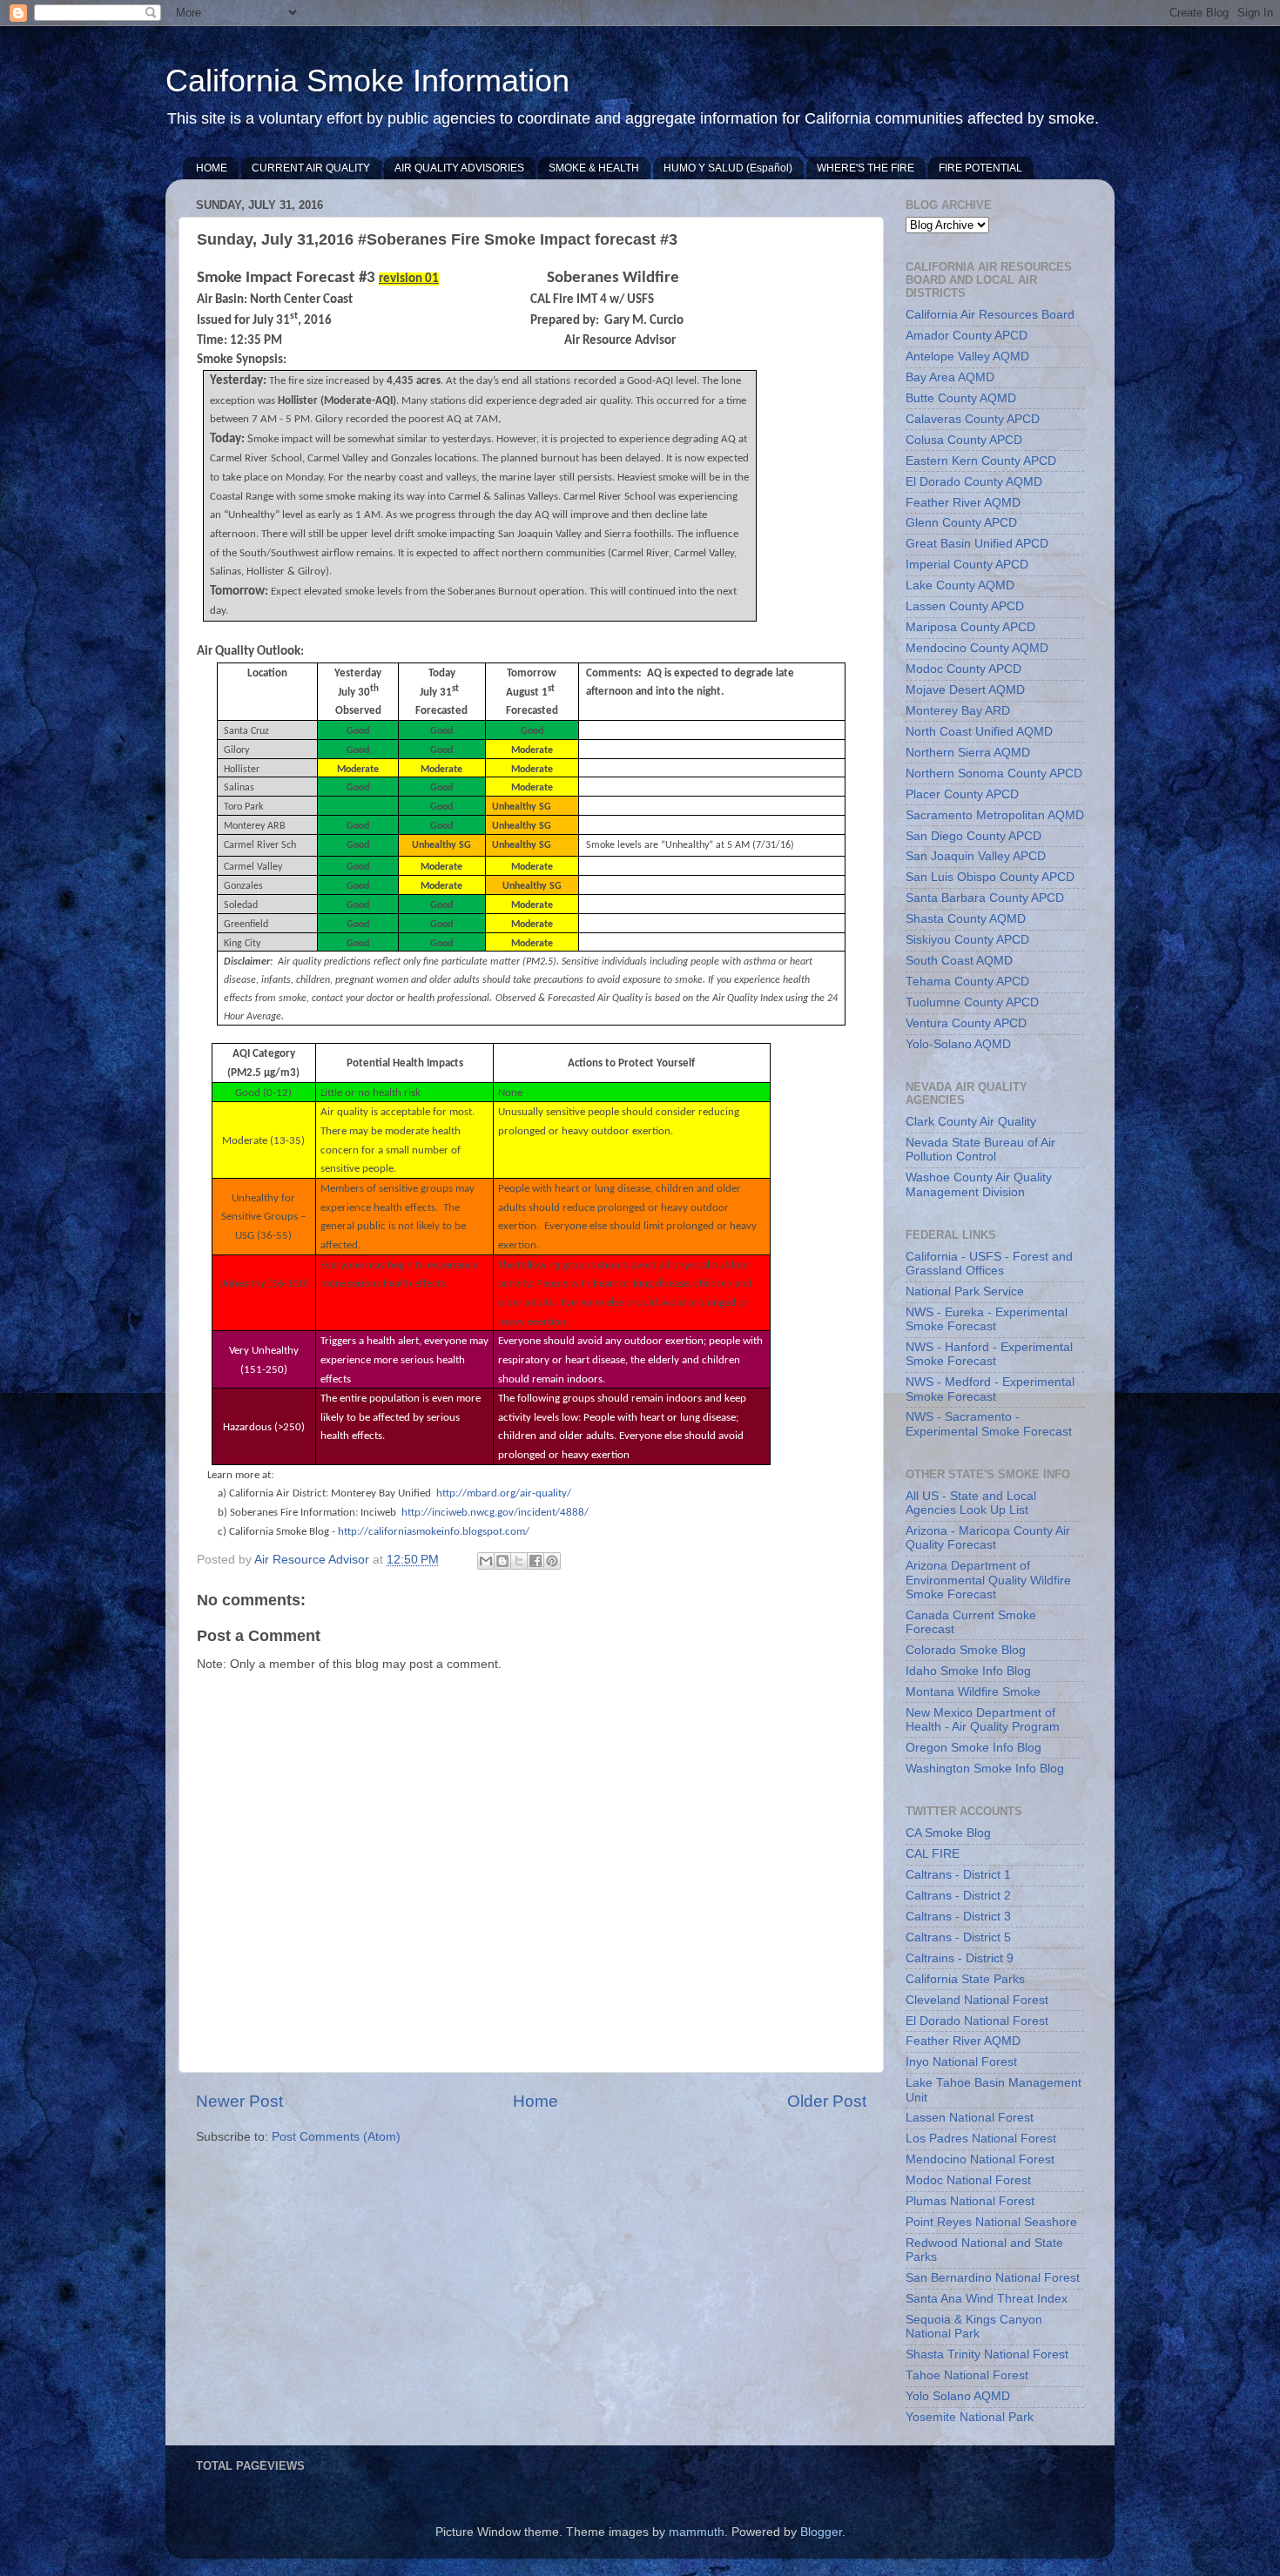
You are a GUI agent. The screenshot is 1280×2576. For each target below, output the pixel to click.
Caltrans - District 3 (958, 1917)
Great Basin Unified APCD (977, 544)
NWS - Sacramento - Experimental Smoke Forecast (989, 1424)
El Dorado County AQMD (974, 482)
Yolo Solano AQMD (958, 2396)
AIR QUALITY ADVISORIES (459, 168)
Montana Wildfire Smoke (973, 1692)
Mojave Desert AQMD (965, 690)
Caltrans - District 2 (958, 1896)
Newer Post (239, 2101)
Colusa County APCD (964, 440)
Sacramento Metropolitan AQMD (995, 815)
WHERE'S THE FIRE (866, 168)
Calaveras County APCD (973, 419)
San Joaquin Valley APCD (976, 856)
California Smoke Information (367, 81)
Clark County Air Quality (971, 1122)
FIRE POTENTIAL (980, 168)
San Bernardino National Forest (993, 2278)
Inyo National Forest (961, 2062)
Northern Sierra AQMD (968, 753)
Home (536, 2101)
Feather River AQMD (963, 503)
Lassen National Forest (970, 2118)
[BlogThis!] (502, 1561)
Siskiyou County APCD (967, 940)
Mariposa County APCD (970, 627)
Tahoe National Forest (967, 2375)
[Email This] (486, 1561)
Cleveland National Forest (977, 2000)
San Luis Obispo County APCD (990, 877)
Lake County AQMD (960, 585)
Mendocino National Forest (980, 2159)
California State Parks (965, 1979)
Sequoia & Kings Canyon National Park (974, 2327)
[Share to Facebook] (536, 1561)
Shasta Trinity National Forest (987, 2354)
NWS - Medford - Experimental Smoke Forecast (990, 1389)
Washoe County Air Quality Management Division (979, 1184)
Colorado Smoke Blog (966, 1650)
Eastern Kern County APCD (981, 461)
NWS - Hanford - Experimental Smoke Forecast (989, 1354)
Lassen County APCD (965, 606)
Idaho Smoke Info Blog (968, 1671)
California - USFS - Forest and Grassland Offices (989, 1264)
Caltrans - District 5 (958, 1937)
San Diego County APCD (973, 836)
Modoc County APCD (963, 669)
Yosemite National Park (970, 2417)
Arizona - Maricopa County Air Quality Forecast (988, 1538)
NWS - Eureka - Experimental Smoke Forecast (987, 1319)
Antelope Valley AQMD (967, 356)
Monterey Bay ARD (958, 711)
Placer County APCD (962, 794)
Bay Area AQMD (950, 377)
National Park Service (965, 1291)
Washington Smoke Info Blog (985, 1769)
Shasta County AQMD (966, 919)
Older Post (827, 2101)
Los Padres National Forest (981, 2139)
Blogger (821, 2532)
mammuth (697, 2532)
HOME (212, 168)
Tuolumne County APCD (972, 1002)
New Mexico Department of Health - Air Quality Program (983, 1720)
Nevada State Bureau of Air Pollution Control (980, 1150)
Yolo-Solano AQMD (958, 1044)
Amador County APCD (967, 336)
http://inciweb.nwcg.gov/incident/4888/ (495, 1513)
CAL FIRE (933, 1854)
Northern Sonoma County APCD (994, 773)
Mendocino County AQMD (977, 648)
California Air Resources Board (990, 315)
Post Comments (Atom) (336, 2137)
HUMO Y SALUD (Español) (728, 168)
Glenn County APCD (961, 523)
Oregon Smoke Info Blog (973, 1748)
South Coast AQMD (959, 961)
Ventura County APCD (966, 1023)
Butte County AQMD (961, 398)
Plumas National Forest (970, 2201)
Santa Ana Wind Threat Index (987, 2299)
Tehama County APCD (967, 982)
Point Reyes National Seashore (991, 2222)
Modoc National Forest (968, 2180)
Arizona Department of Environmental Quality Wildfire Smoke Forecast (988, 1580)
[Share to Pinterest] (552, 1561)
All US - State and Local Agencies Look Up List (971, 1503)
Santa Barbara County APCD (985, 898)
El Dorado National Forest (977, 2021)
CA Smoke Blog (948, 1833)
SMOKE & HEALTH (594, 168)
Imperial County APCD (967, 565)
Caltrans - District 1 (958, 1875)
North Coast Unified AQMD (979, 732)
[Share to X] (519, 1561)
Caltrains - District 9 (960, 1958)
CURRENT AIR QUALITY (311, 168)
